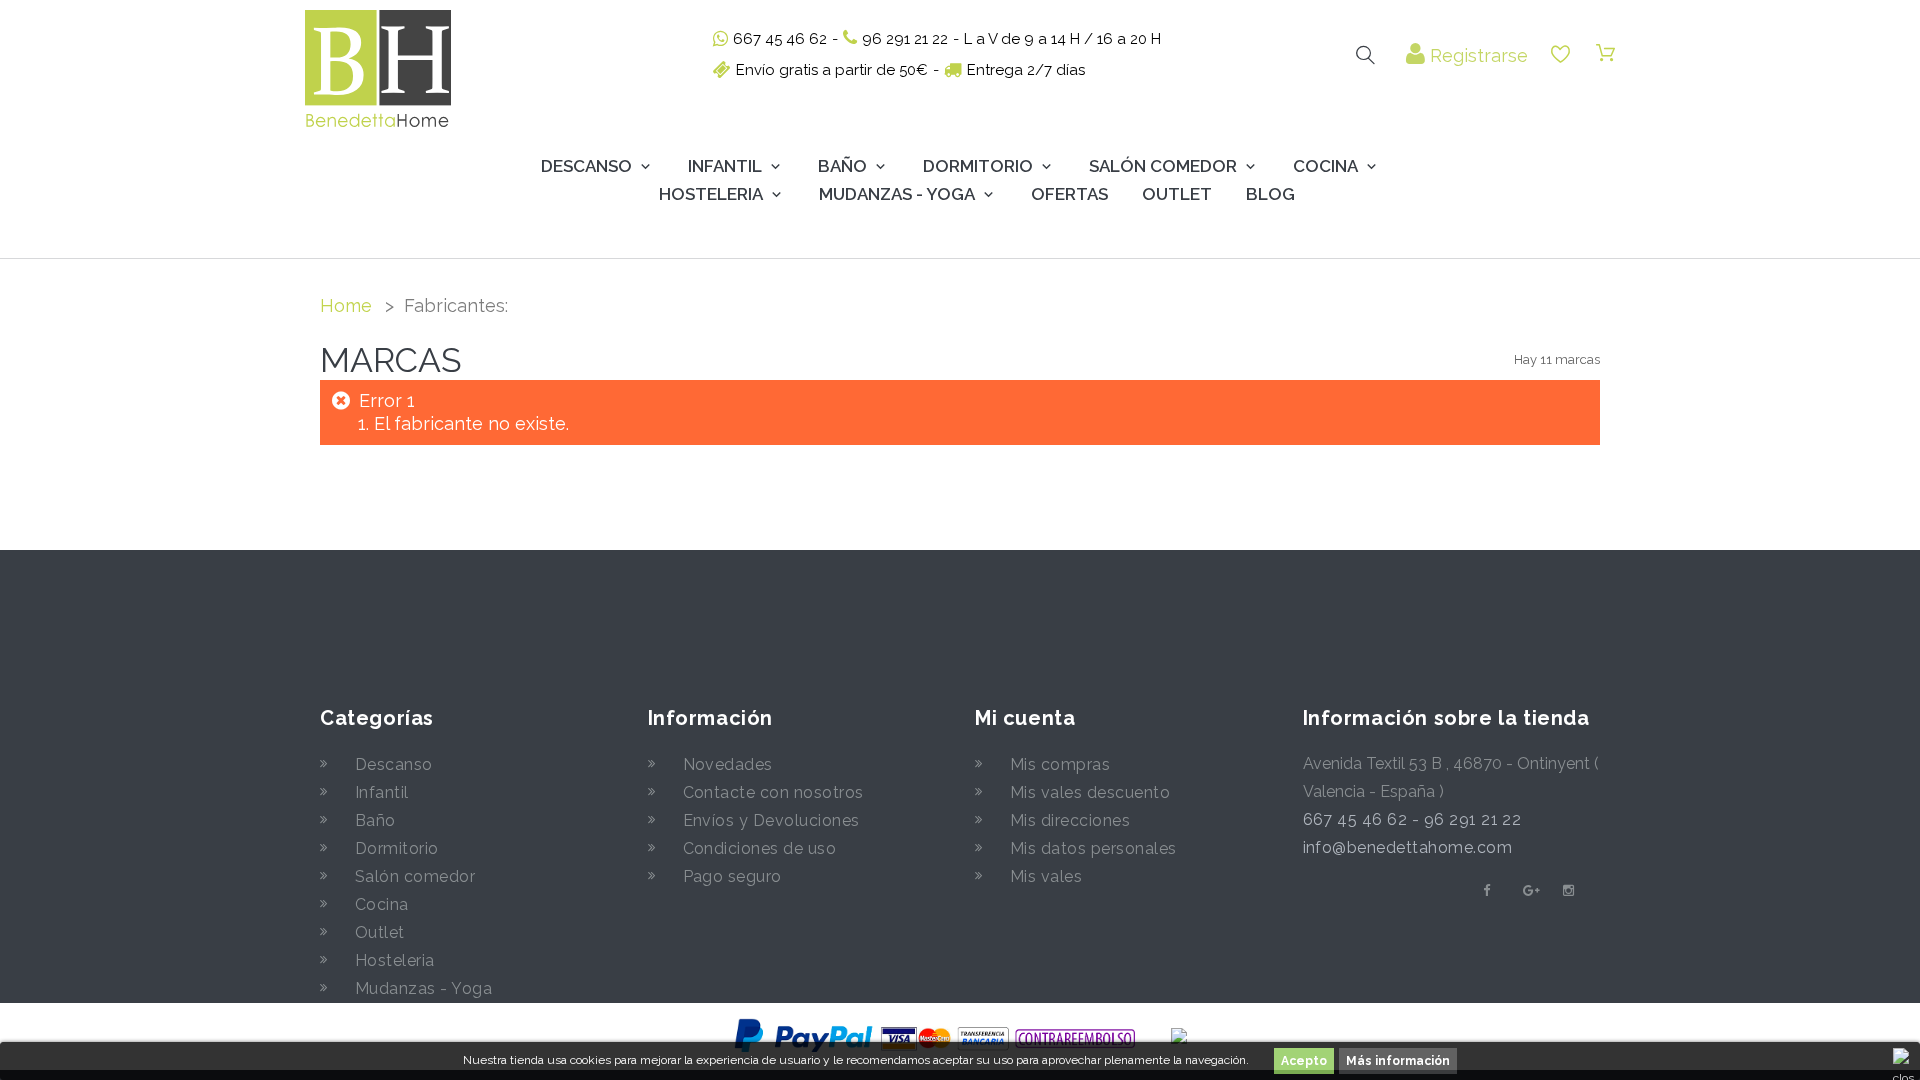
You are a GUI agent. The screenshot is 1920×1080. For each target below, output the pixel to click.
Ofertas (1069, 194)
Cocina (1325, 166)
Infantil (725, 166)
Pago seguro (732, 876)
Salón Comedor (1163, 166)
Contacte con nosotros (773, 792)
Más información (1398, 1061)
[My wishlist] (1560, 54)
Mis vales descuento (1090, 792)
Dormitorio (978, 166)
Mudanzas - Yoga (423, 988)
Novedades (728, 764)
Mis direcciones (1070, 820)
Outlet (1177, 194)
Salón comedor (415, 876)
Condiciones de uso (760, 848)
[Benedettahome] (378, 68)
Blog (1270, 194)
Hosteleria (711, 194)
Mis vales (1046, 876)
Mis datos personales (1093, 848)
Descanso (586, 166)
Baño (842, 166)
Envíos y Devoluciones (771, 820)
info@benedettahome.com (1408, 847)
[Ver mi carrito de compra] (1605, 54)
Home (346, 305)
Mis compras (1060, 764)
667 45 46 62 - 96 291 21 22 (1412, 819)
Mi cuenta (1025, 718)
